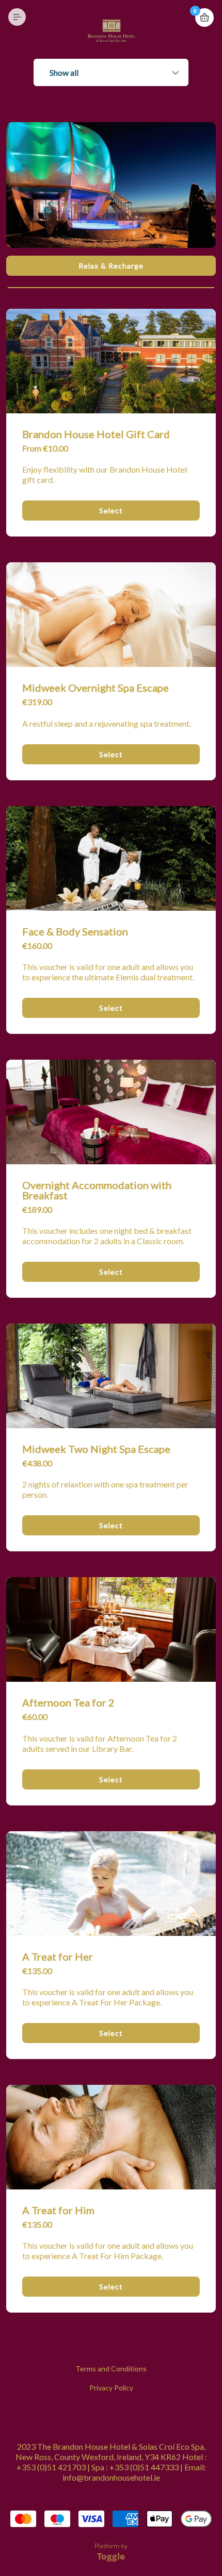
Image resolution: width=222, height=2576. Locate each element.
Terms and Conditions (111, 2369)
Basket (204, 18)
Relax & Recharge (111, 266)
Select (111, 511)
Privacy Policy (111, 2388)
